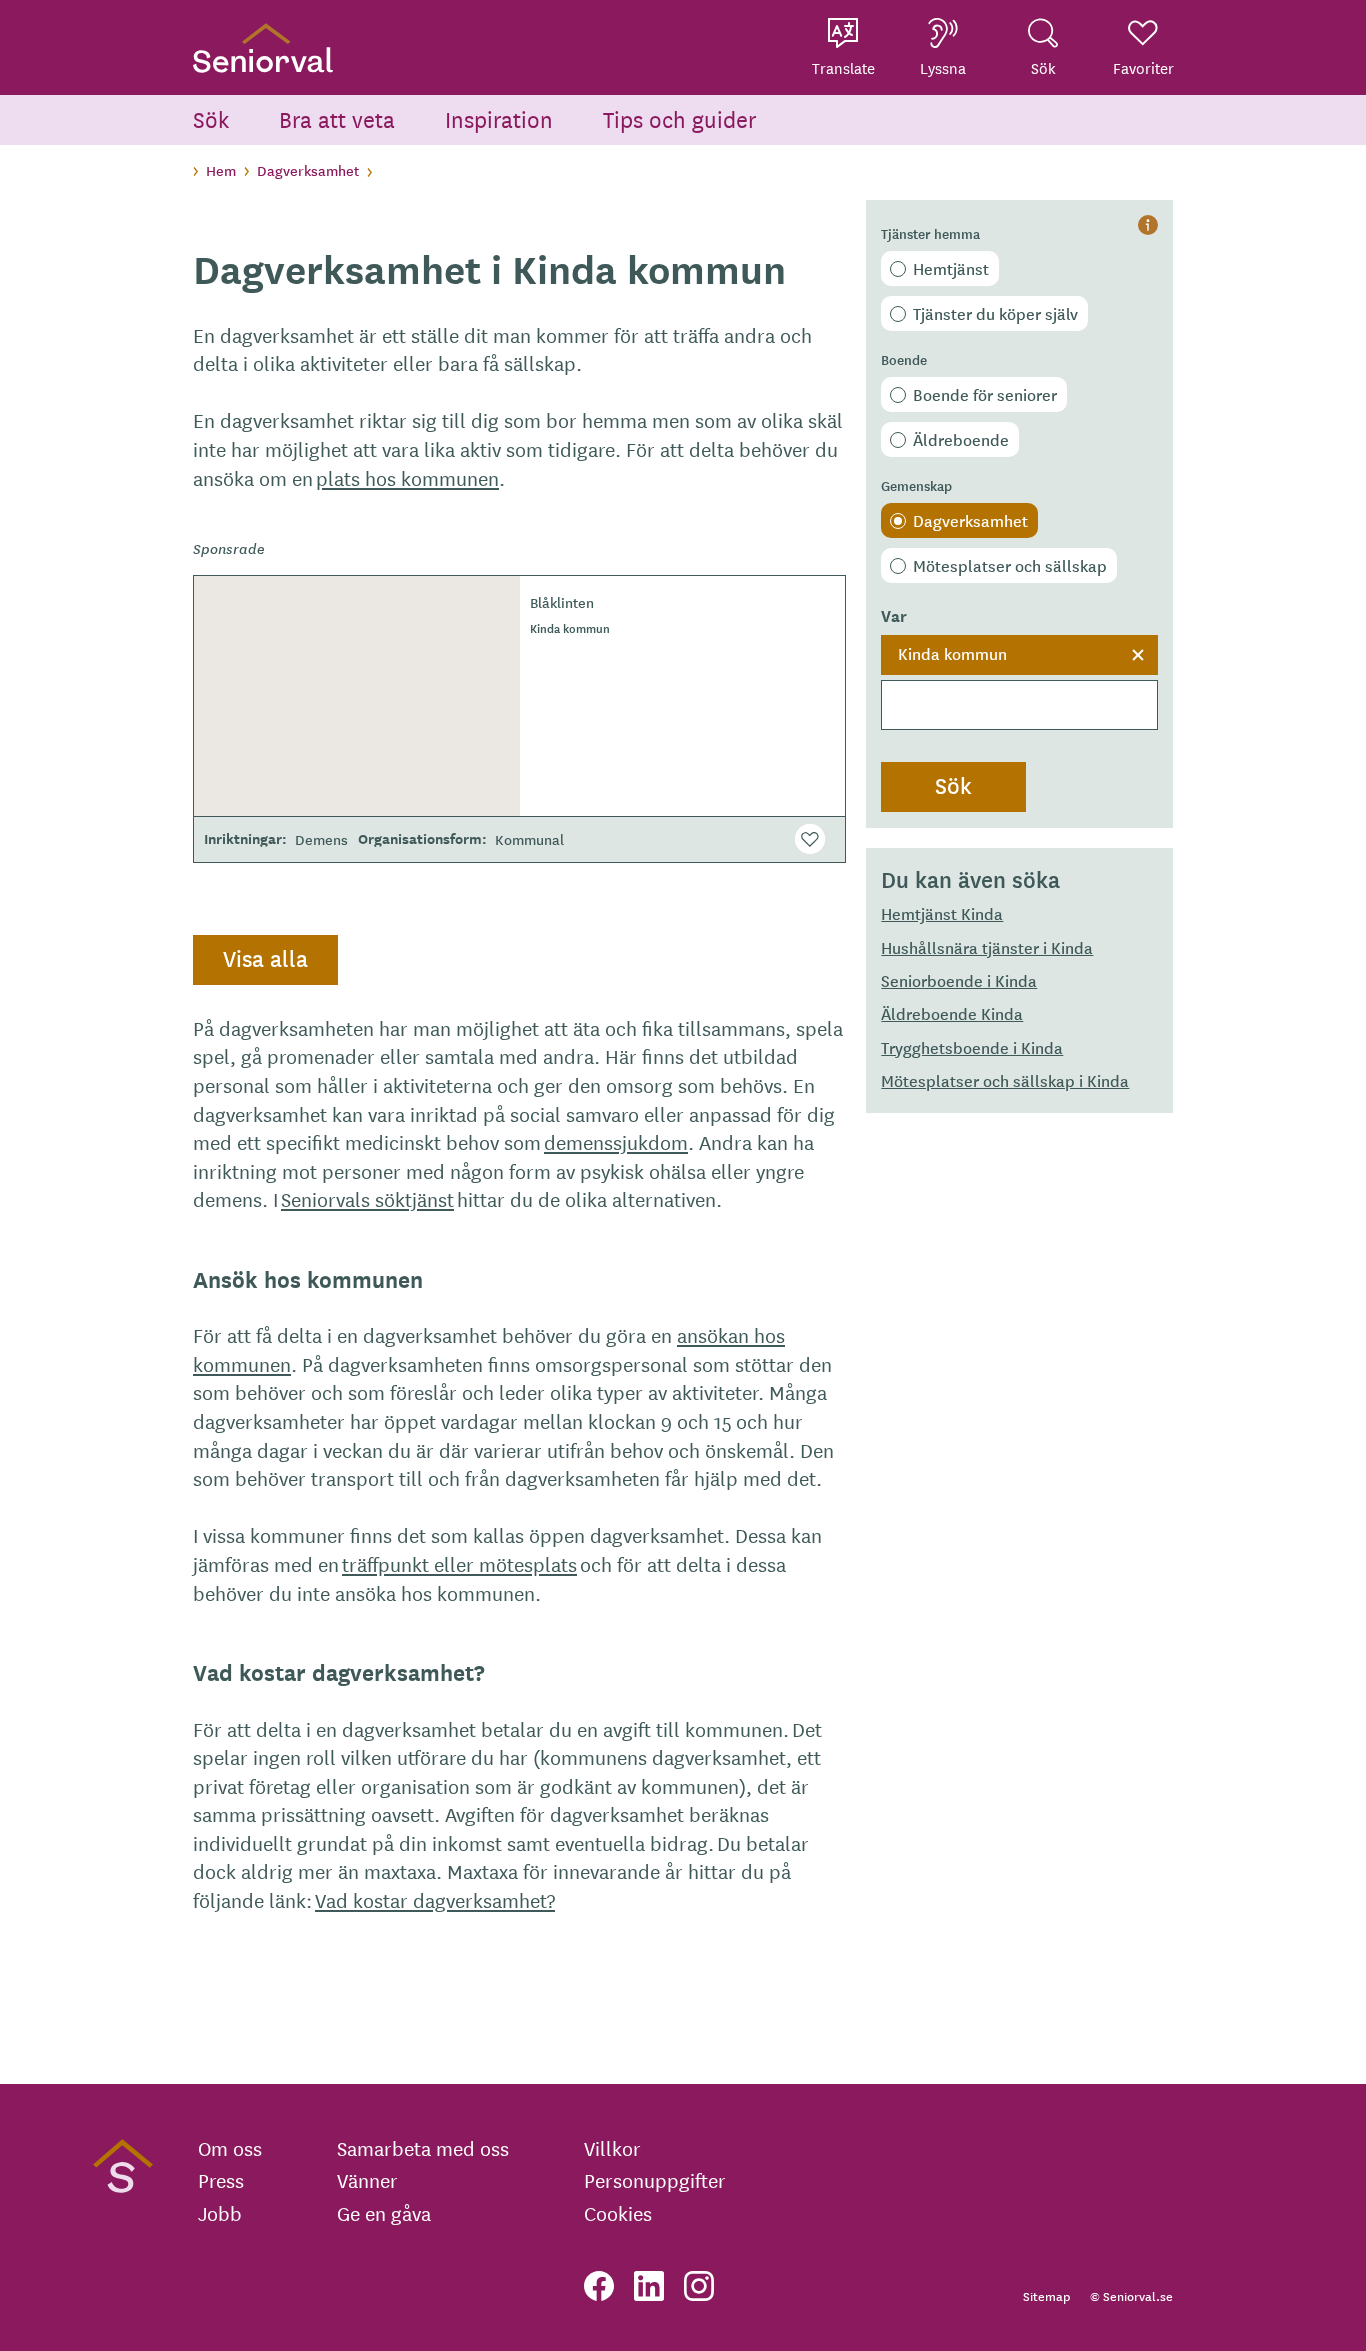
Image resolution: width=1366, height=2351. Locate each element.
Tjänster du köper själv (995, 313)
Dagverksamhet (308, 170)
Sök (211, 118)
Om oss (230, 2148)
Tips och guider (680, 118)
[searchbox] (1019, 705)
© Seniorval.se (1131, 2295)
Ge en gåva (384, 2213)
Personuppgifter (655, 2180)
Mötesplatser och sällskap (1010, 565)
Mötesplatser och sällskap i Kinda (1005, 1080)
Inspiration (499, 118)
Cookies (618, 2213)
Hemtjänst (951, 268)
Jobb (220, 2213)
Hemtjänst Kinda (942, 913)
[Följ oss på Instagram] (699, 2286)
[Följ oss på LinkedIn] (649, 2286)
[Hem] (263, 47)
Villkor (612, 2148)
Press (221, 2180)
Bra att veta (337, 118)
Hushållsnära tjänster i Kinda (987, 947)
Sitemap (1046, 2295)
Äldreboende (961, 439)
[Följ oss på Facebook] (599, 2286)
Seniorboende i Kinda (959, 980)
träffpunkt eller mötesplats (459, 1563)
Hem (221, 170)
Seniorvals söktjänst (367, 1198)
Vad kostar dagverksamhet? (435, 1899)
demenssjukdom (616, 1141)
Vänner (367, 2180)
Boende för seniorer (985, 394)
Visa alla (265, 958)
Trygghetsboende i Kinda (972, 1047)
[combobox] (1019, 683)
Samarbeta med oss (423, 2148)
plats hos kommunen (407, 477)
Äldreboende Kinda (952, 1013)
